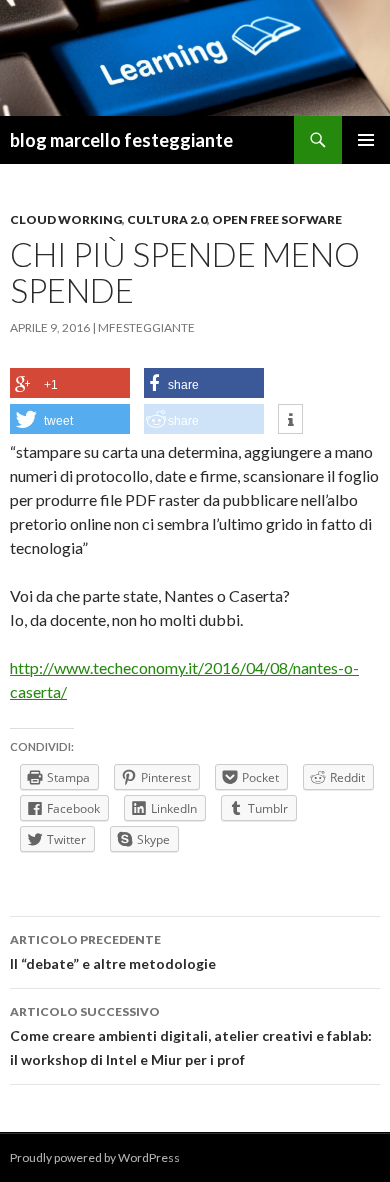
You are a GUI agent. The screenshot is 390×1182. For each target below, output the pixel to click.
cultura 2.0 (167, 219)
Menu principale (366, 140)
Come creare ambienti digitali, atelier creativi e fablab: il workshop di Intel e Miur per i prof (191, 1036)
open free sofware (277, 219)
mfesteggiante (146, 327)
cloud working (66, 219)
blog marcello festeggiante (121, 140)
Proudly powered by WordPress (95, 1157)
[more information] (290, 420)
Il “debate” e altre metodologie (113, 952)
